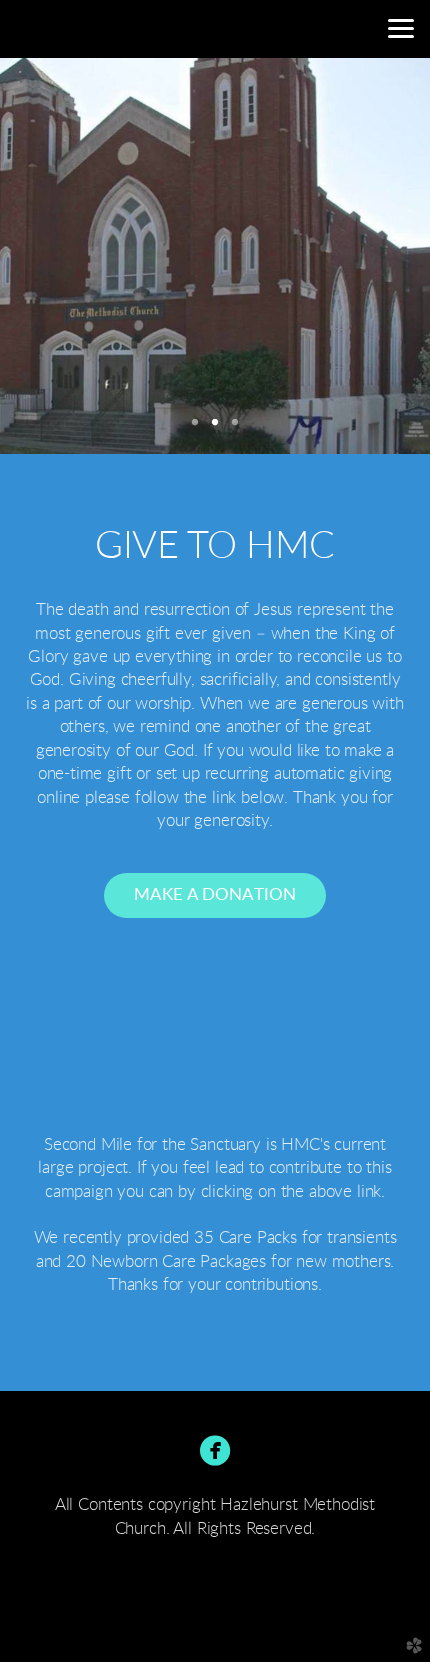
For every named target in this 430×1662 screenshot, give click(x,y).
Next (383, 256)
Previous (47, 256)
